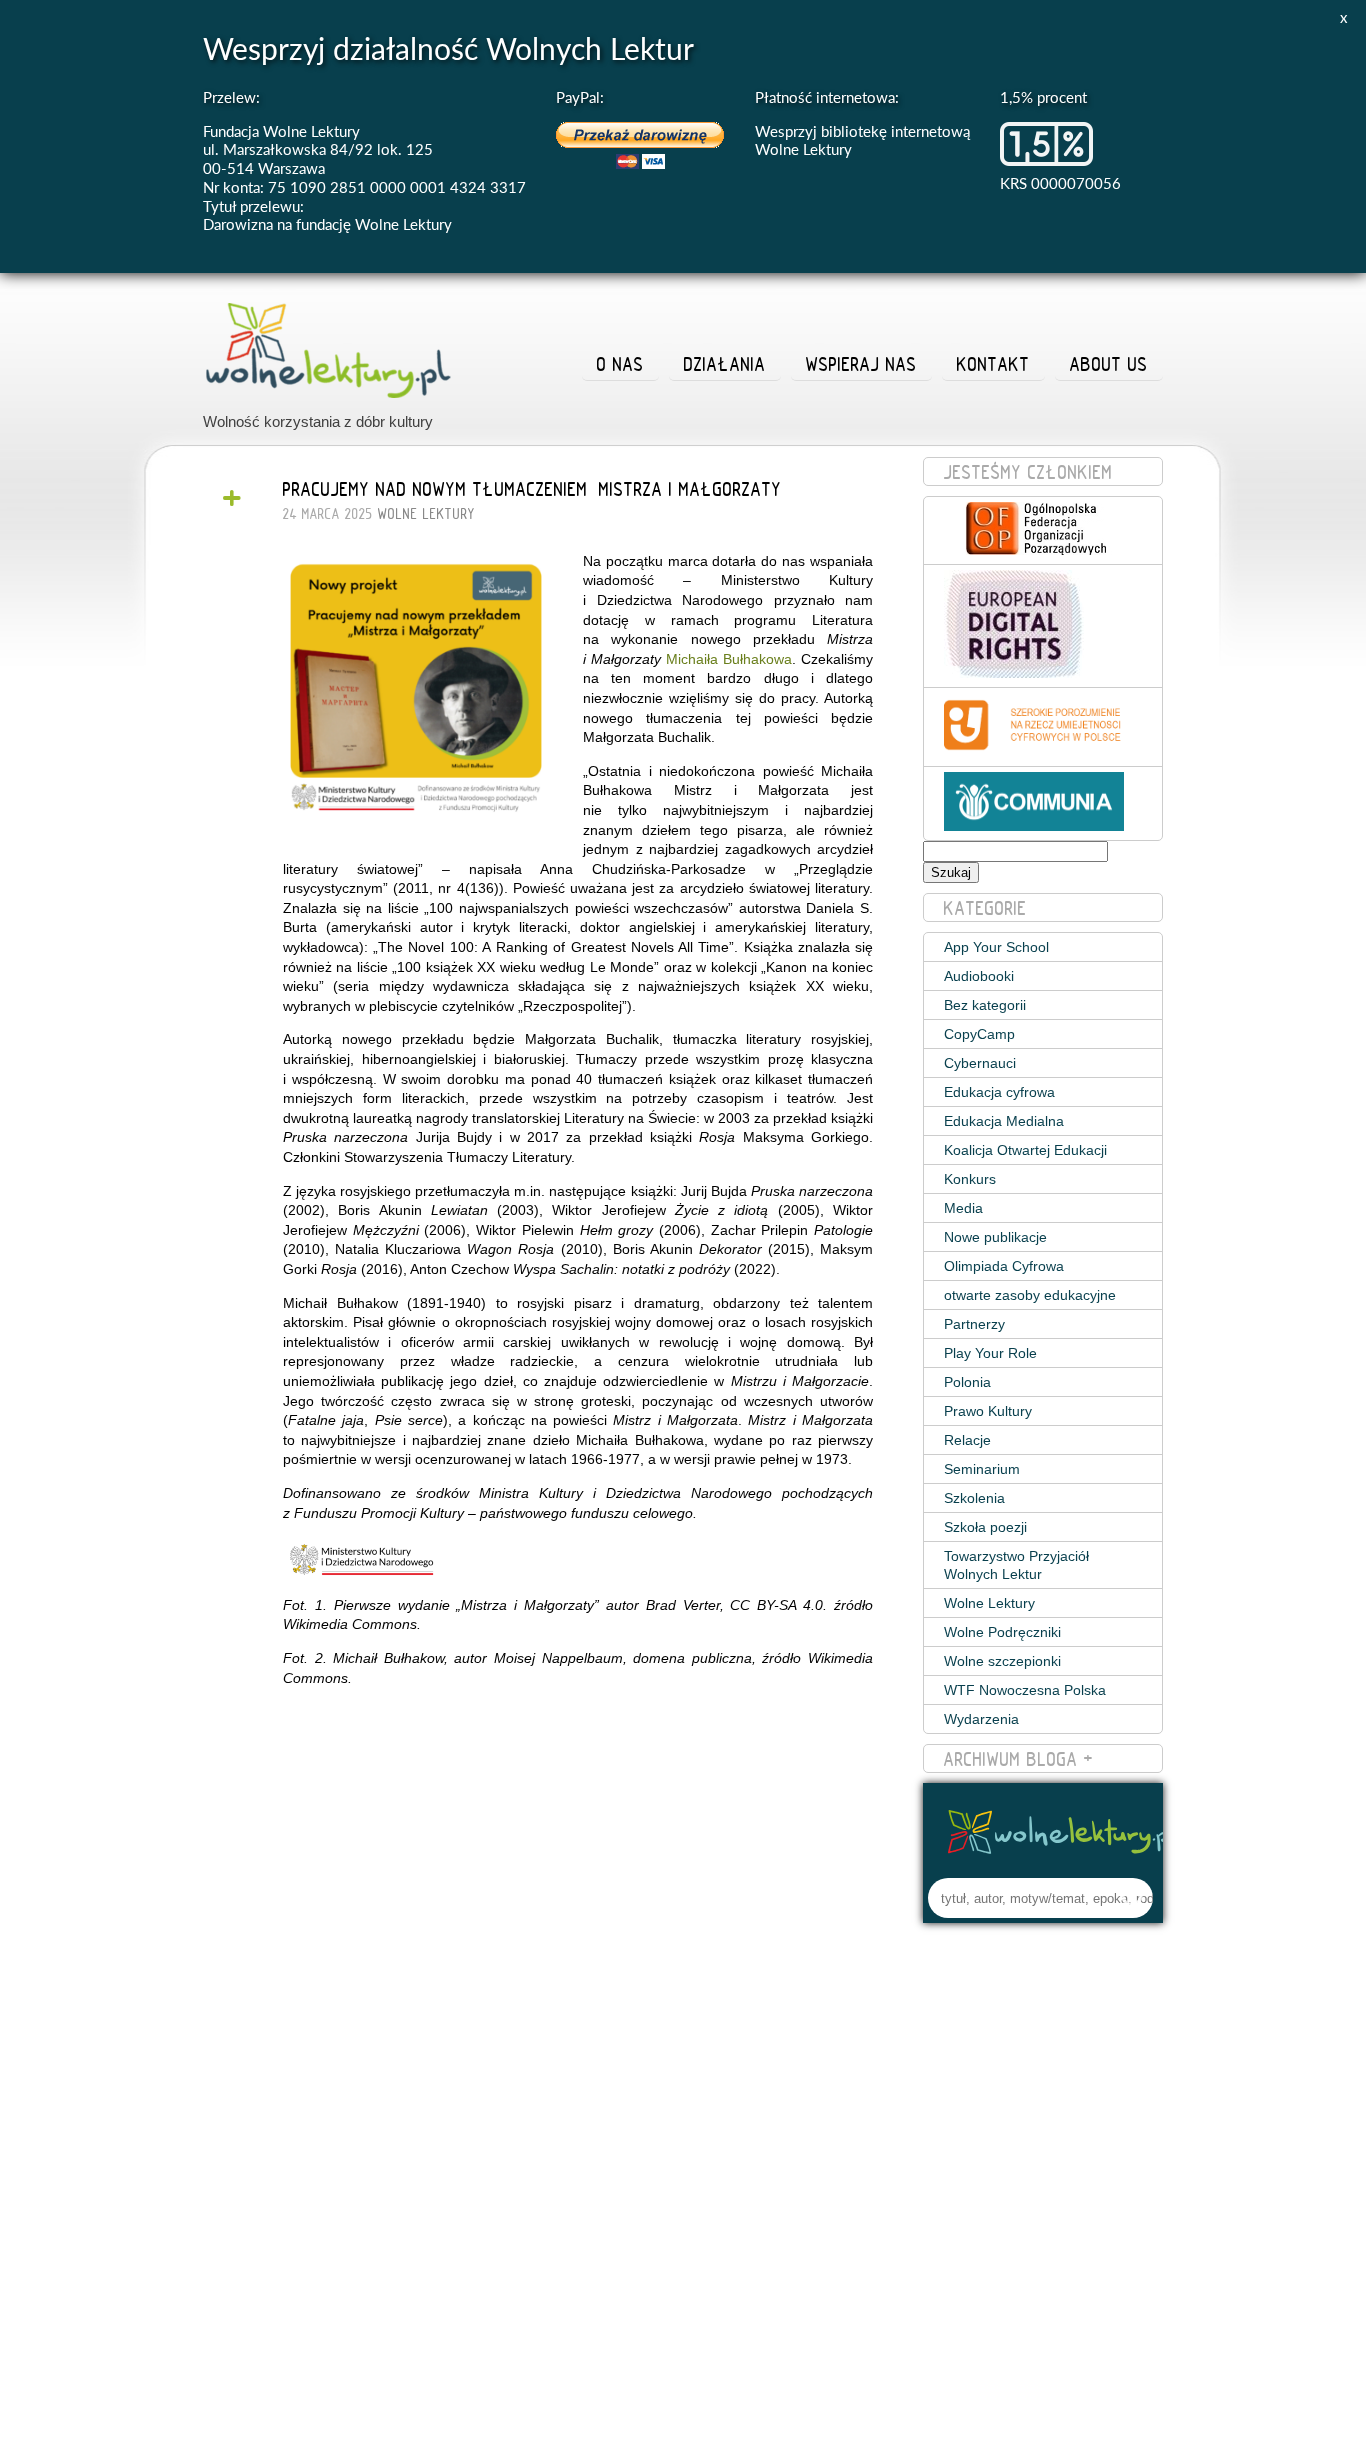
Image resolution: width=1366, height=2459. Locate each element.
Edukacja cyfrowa (999, 1092)
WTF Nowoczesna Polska (1025, 1690)
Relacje (967, 1440)
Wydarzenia (981, 1719)
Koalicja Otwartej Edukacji (1025, 1150)
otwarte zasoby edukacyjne (1030, 1295)
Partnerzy (974, 1324)
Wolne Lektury (426, 514)
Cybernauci (980, 1063)
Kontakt (993, 364)
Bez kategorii (985, 1005)
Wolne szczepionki (1002, 1661)
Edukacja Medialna (1004, 1121)
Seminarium (982, 1469)
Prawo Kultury (988, 1411)
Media (963, 1208)
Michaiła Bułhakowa (729, 659)
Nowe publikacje (995, 1237)
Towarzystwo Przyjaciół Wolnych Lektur (1016, 1565)
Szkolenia (974, 1498)
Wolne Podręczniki (1002, 1632)
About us (1109, 364)
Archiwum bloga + (1019, 1759)
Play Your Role (990, 1353)
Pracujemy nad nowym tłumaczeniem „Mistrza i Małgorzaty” (535, 489)
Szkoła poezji (985, 1527)
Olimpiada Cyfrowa (1004, 1266)
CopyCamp (979, 1034)
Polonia (967, 1382)
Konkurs (970, 1179)
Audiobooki (979, 976)
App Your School (996, 947)
